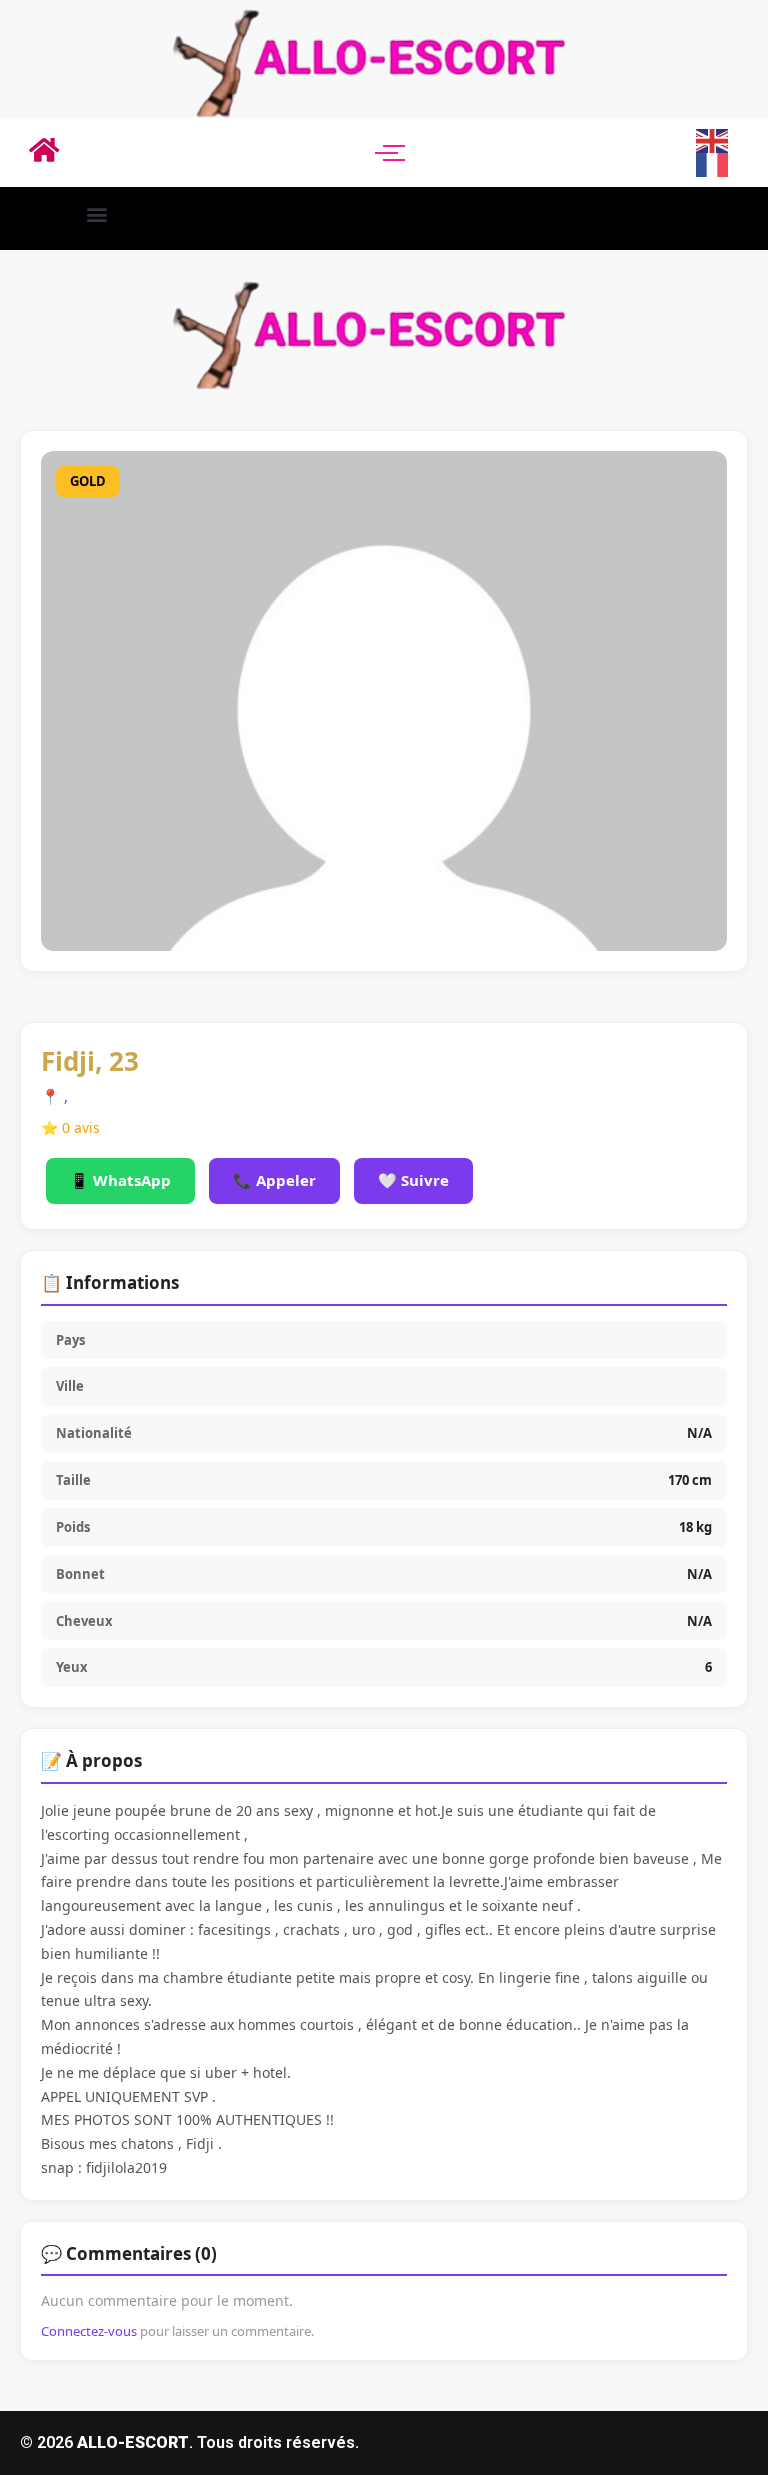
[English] (713, 139)
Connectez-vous (89, 2331)
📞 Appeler (274, 1180)
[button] (96, 213)
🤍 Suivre (413, 1180)
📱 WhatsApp (120, 1180)
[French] (713, 164)
